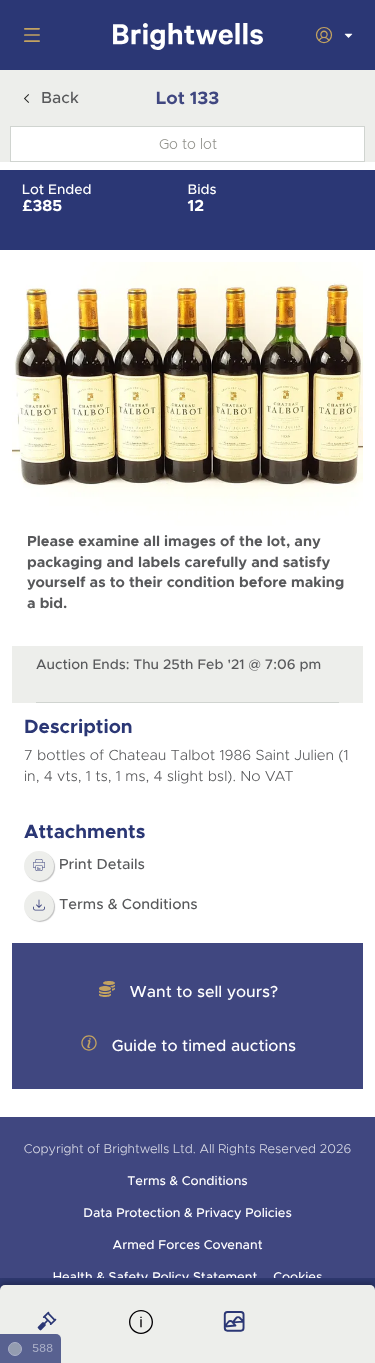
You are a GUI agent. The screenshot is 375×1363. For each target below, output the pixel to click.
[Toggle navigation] (28, 35)
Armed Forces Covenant (187, 1245)
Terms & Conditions (187, 1181)
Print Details (102, 865)
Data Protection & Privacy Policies (187, 1213)
